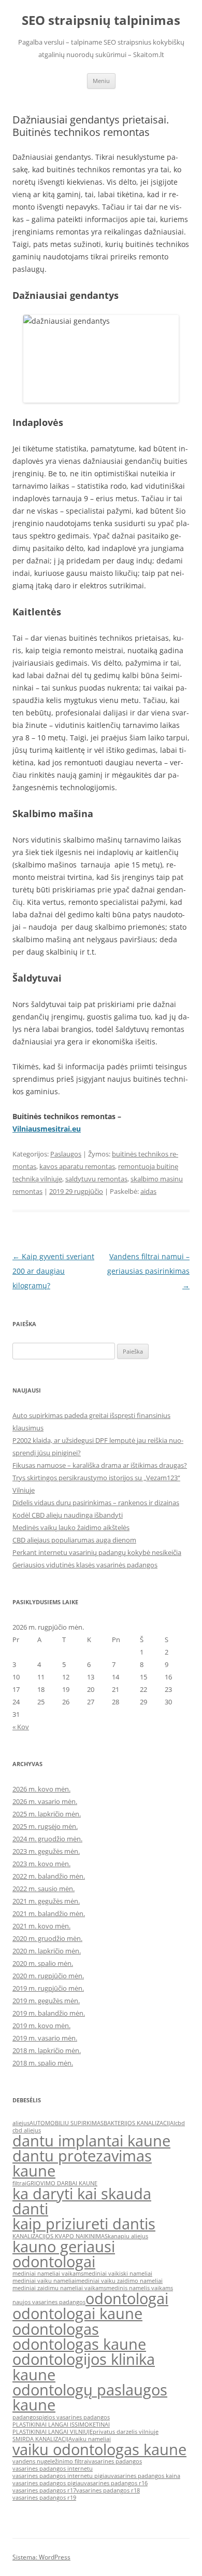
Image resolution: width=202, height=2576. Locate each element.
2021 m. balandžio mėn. (49, 1913)
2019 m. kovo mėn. (41, 2026)
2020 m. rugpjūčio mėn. (48, 1976)
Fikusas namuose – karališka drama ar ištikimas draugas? (100, 1465)
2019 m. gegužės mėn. (46, 2001)
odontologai (127, 2298)
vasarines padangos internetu (53, 2469)
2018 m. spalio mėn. (43, 2063)
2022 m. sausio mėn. (44, 1889)
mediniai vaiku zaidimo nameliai (119, 2281)
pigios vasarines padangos (74, 2417)
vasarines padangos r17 (44, 2490)
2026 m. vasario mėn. (45, 1801)
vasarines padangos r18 (108, 2490)
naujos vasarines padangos (49, 2302)
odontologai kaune (77, 2313)
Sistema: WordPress (41, 2557)
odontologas (56, 2329)
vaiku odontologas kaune (99, 2449)
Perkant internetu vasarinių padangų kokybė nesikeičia (97, 1552)
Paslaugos (66, 1154)
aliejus (21, 2123)
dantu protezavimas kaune (82, 2163)
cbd (180, 2123)
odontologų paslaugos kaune (90, 2397)
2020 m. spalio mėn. (43, 1963)
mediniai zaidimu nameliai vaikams (59, 2288)
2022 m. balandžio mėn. (49, 1876)
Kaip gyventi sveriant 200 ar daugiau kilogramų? (53, 1271)
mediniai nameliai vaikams (48, 2274)
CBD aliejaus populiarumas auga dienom (74, 1540)
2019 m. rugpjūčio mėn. (48, 1988)
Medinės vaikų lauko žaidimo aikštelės (71, 1527)
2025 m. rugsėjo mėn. (45, 1826)
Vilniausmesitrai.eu (47, 1129)
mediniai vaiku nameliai (44, 2281)
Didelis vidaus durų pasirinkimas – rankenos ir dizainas (96, 1503)
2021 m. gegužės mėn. (46, 1901)
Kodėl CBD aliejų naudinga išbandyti (68, 1515)
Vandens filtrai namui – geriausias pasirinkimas (148, 1271)
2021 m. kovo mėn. (41, 1926)
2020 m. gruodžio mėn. (47, 1938)
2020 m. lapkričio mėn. (47, 1951)
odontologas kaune (79, 2344)
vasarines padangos (115, 2461)
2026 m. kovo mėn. (41, 1789)
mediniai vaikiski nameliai (118, 2274)
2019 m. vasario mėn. (45, 2038)
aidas (148, 1191)
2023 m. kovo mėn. (41, 1864)
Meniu (101, 81)
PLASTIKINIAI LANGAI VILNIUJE (53, 2432)
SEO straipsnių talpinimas (101, 20)
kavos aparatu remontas (77, 1166)
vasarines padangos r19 (44, 2498)
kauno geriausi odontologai (64, 2254)
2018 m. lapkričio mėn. (47, 2050)
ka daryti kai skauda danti (82, 2201)
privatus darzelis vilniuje (126, 2432)
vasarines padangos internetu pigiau (62, 2476)
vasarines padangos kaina (146, 2476)
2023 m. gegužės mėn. (46, 1851)
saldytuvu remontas (96, 1179)
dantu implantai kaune (91, 2141)
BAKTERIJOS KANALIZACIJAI (139, 2123)
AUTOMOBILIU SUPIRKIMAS (67, 2123)
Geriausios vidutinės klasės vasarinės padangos (85, 1565)
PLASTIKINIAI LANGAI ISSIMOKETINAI (61, 2425)
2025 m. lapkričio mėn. (47, 1814)
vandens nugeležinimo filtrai (51, 2461)
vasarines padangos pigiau (48, 2483)
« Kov (21, 1727)
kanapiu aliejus (128, 2236)
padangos (26, 2417)
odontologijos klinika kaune (84, 2367)
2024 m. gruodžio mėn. (47, 1839)
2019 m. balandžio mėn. (49, 2013)
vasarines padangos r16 (116, 2483)
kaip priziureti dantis (84, 2224)
